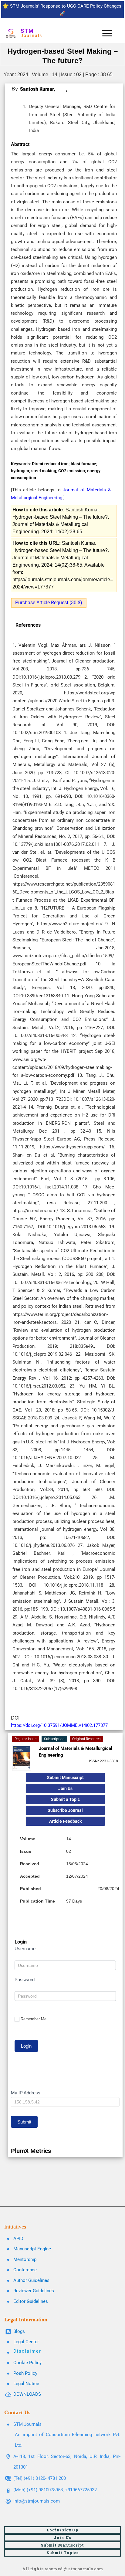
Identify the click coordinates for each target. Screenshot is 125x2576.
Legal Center (26, 2342)
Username (25, 1949)
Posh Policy (25, 2373)
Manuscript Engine (32, 2249)
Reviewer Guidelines (34, 2291)
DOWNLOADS (27, 2394)
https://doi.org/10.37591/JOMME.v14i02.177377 (59, 1725)
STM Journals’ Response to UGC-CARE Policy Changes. (66, 6)
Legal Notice (26, 2384)
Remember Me (34, 2019)
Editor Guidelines (31, 2301)
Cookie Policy (27, 2363)
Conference (25, 2270)
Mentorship (25, 2259)
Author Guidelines (31, 2280)
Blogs (19, 2331)
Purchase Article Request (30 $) (49, 603)
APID (18, 2239)
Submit (24, 2122)
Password (25, 1979)
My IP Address (26, 2093)
